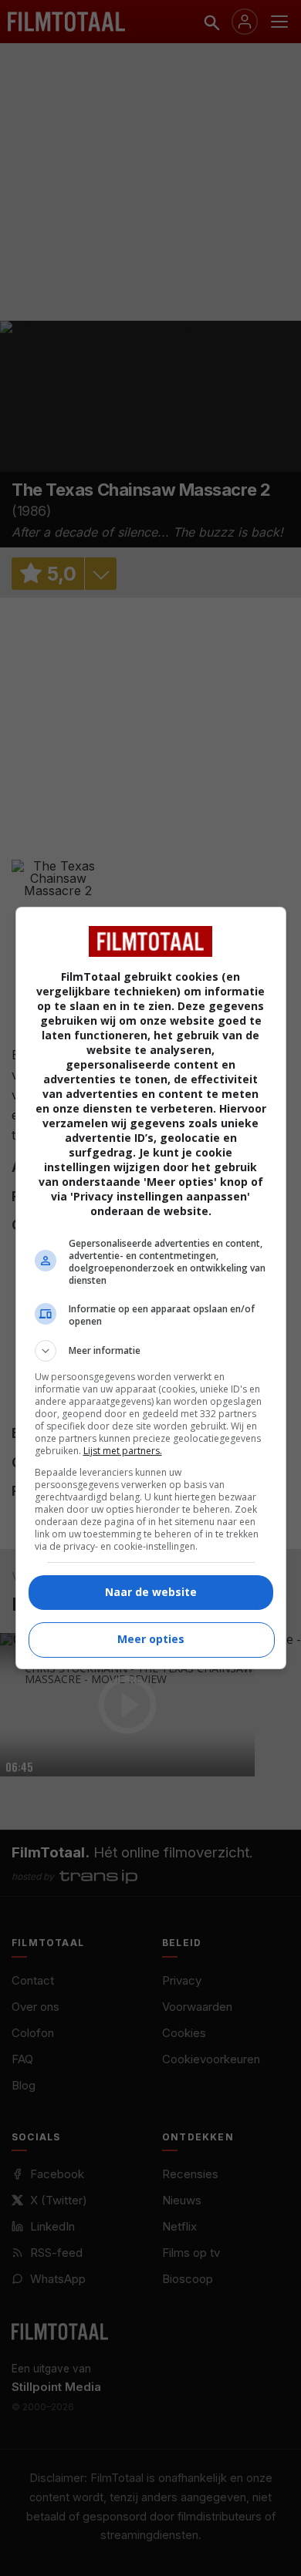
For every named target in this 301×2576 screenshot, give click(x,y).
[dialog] (151, 1288)
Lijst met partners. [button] (123, 1451)
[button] (151, 1351)
